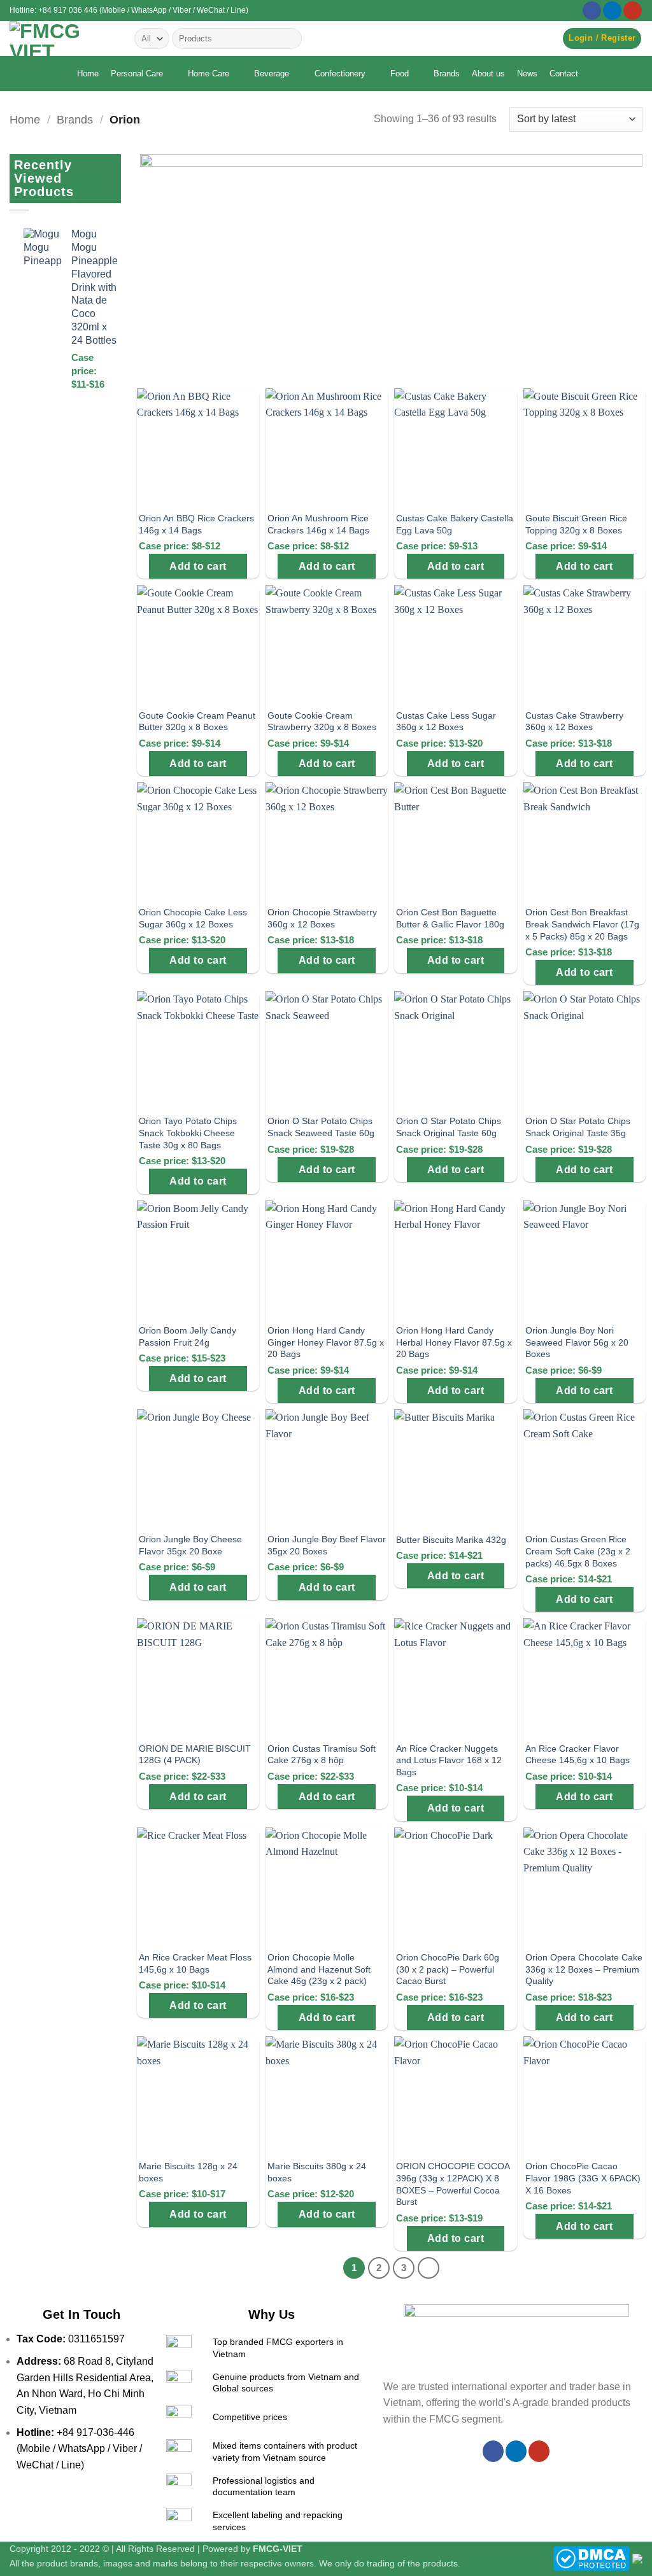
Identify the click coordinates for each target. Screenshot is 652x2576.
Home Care (209, 74)
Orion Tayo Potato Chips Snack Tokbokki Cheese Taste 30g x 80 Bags (188, 1133)
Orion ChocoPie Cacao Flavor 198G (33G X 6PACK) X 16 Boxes (583, 2178)
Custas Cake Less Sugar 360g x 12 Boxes (446, 721)
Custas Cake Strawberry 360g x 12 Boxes (574, 721)
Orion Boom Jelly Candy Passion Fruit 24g (188, 1336)
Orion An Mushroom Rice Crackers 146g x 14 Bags (318, 524)
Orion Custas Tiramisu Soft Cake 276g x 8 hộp (322, 1755)
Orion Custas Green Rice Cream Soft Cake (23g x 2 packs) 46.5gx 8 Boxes (578, 1551)
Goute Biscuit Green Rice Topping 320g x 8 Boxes (576, 524)
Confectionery (340, 74)
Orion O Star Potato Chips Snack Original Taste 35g (578, 1127)
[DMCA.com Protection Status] (591, 2558)
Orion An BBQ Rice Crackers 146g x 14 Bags (196, 524)
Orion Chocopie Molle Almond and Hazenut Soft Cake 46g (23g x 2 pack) (319, 1969)
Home (88, 74)
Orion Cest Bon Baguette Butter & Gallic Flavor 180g (450, 918)
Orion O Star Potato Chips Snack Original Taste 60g (449, 1127)
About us (488, 74)
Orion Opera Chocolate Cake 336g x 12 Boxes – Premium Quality (584, 1969)
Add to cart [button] (198, 566)
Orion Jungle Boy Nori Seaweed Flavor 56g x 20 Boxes (577, 1342)
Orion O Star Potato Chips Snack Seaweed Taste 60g (321, 1127)
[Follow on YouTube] (633, 11)
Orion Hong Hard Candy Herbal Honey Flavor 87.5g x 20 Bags (454, 1342)
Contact (564, 74)
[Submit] (290, 39)
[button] (602, 39)
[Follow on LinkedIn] (612, 11)
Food (400, 74)
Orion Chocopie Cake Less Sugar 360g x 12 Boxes (193, 918)
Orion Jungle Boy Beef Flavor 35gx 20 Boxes (327, 1545)
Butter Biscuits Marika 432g (451, 1540)
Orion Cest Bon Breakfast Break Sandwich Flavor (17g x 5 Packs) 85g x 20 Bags (582, 924)
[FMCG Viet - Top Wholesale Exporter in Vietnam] (62, 39)
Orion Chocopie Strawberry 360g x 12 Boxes (322, 918)
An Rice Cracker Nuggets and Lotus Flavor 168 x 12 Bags (449, 1760)
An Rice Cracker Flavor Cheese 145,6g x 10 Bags (578, 1755)
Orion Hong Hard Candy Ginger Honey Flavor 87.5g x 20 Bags (326, 1342)
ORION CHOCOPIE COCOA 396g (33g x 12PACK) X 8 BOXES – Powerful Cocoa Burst (453, 2184)
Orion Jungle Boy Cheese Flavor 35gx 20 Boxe (190, 1545)
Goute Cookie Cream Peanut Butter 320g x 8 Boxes (197, 721)
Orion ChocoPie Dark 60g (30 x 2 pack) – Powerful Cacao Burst (448, 1969)
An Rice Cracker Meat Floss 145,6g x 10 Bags (195, 1963)
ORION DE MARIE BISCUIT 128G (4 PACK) (195, 1755)
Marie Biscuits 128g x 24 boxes (188, 2172)
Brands (447, 74)
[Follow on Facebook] (592, 11)
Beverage (272, 74)
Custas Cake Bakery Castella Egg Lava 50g (455, 524)
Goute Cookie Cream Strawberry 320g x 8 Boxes (322, 721)
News (527, 74)
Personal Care (137, 74)
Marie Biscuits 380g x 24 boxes (317, 2172)
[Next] (429, 2268)
